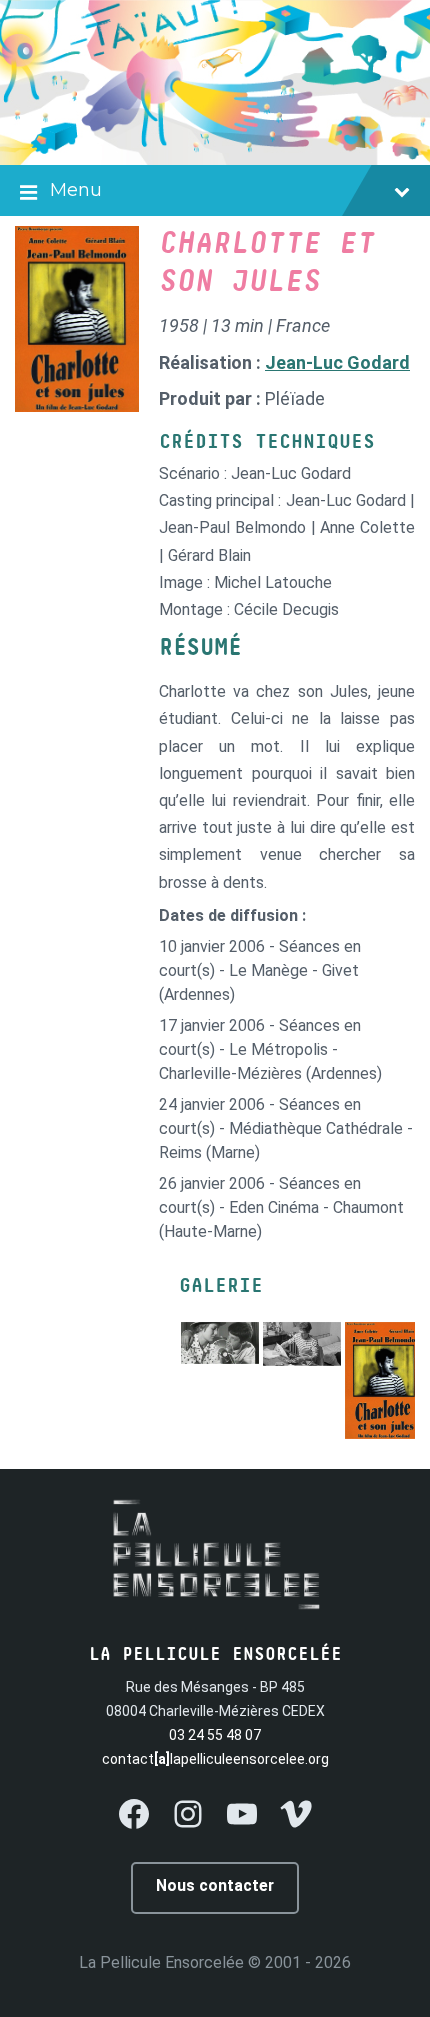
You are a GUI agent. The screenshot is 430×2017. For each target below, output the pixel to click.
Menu (76, 190)
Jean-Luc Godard (337, 362)
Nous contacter (215, 1885)
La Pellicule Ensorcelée (161, 1962)
